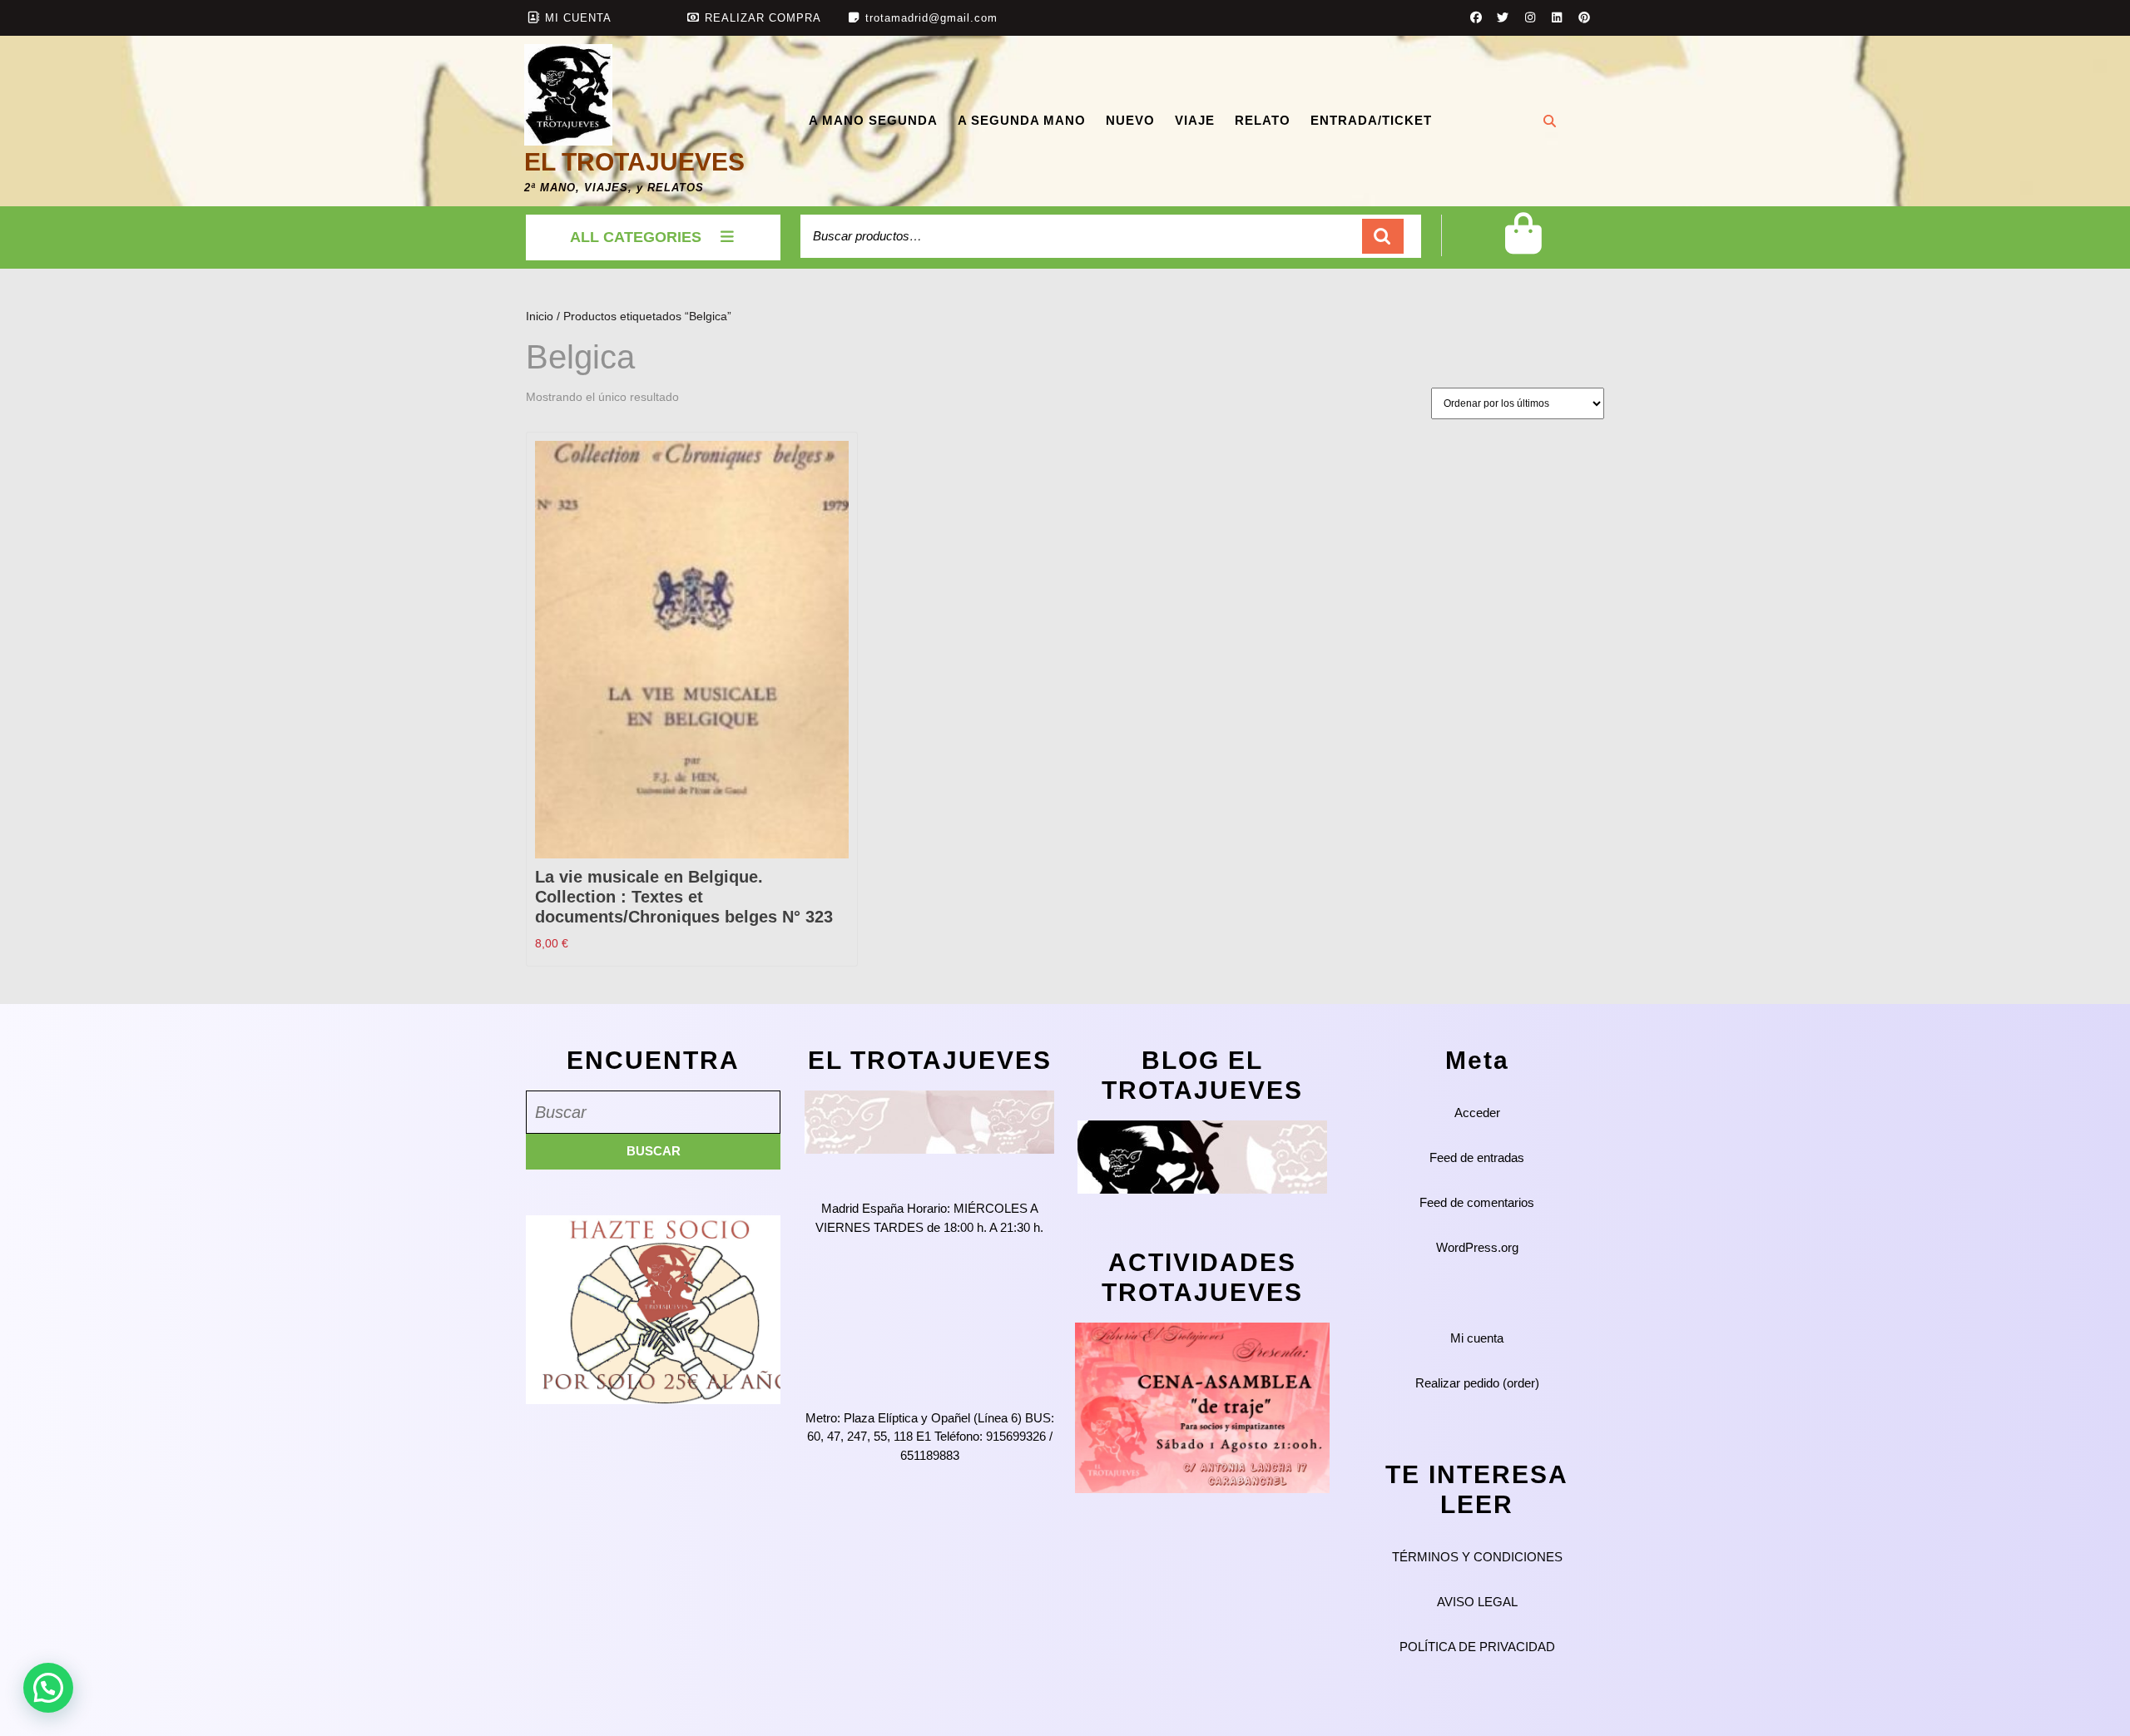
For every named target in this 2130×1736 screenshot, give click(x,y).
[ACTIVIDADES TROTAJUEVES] (1202, 1406)
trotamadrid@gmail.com (931, 18)
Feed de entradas (1477, 1157)
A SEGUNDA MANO (1022, 120)
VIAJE (1195, 120)
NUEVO (1130, 120)
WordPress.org (1477, 1247)
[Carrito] (1523, 247)
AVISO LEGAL (1477, 1602)
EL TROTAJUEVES (634, 162)
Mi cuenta (1477, 1338)
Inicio (540, 317)
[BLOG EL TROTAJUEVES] (1202, 1156)
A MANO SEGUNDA (873, 120)
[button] (48, 1688)
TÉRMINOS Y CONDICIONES (1477, 1557)
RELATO (1263, 120)
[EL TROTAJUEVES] (929, 1121)
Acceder (1477, 1113)
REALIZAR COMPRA (763, 18)
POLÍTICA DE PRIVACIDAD (1477, 1647)
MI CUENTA (578, 18)
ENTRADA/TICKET (1371, 120)
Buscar (1383, 237)
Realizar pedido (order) (1477, 1383)
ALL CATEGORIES (636, 237)
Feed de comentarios (1477, 1202)
